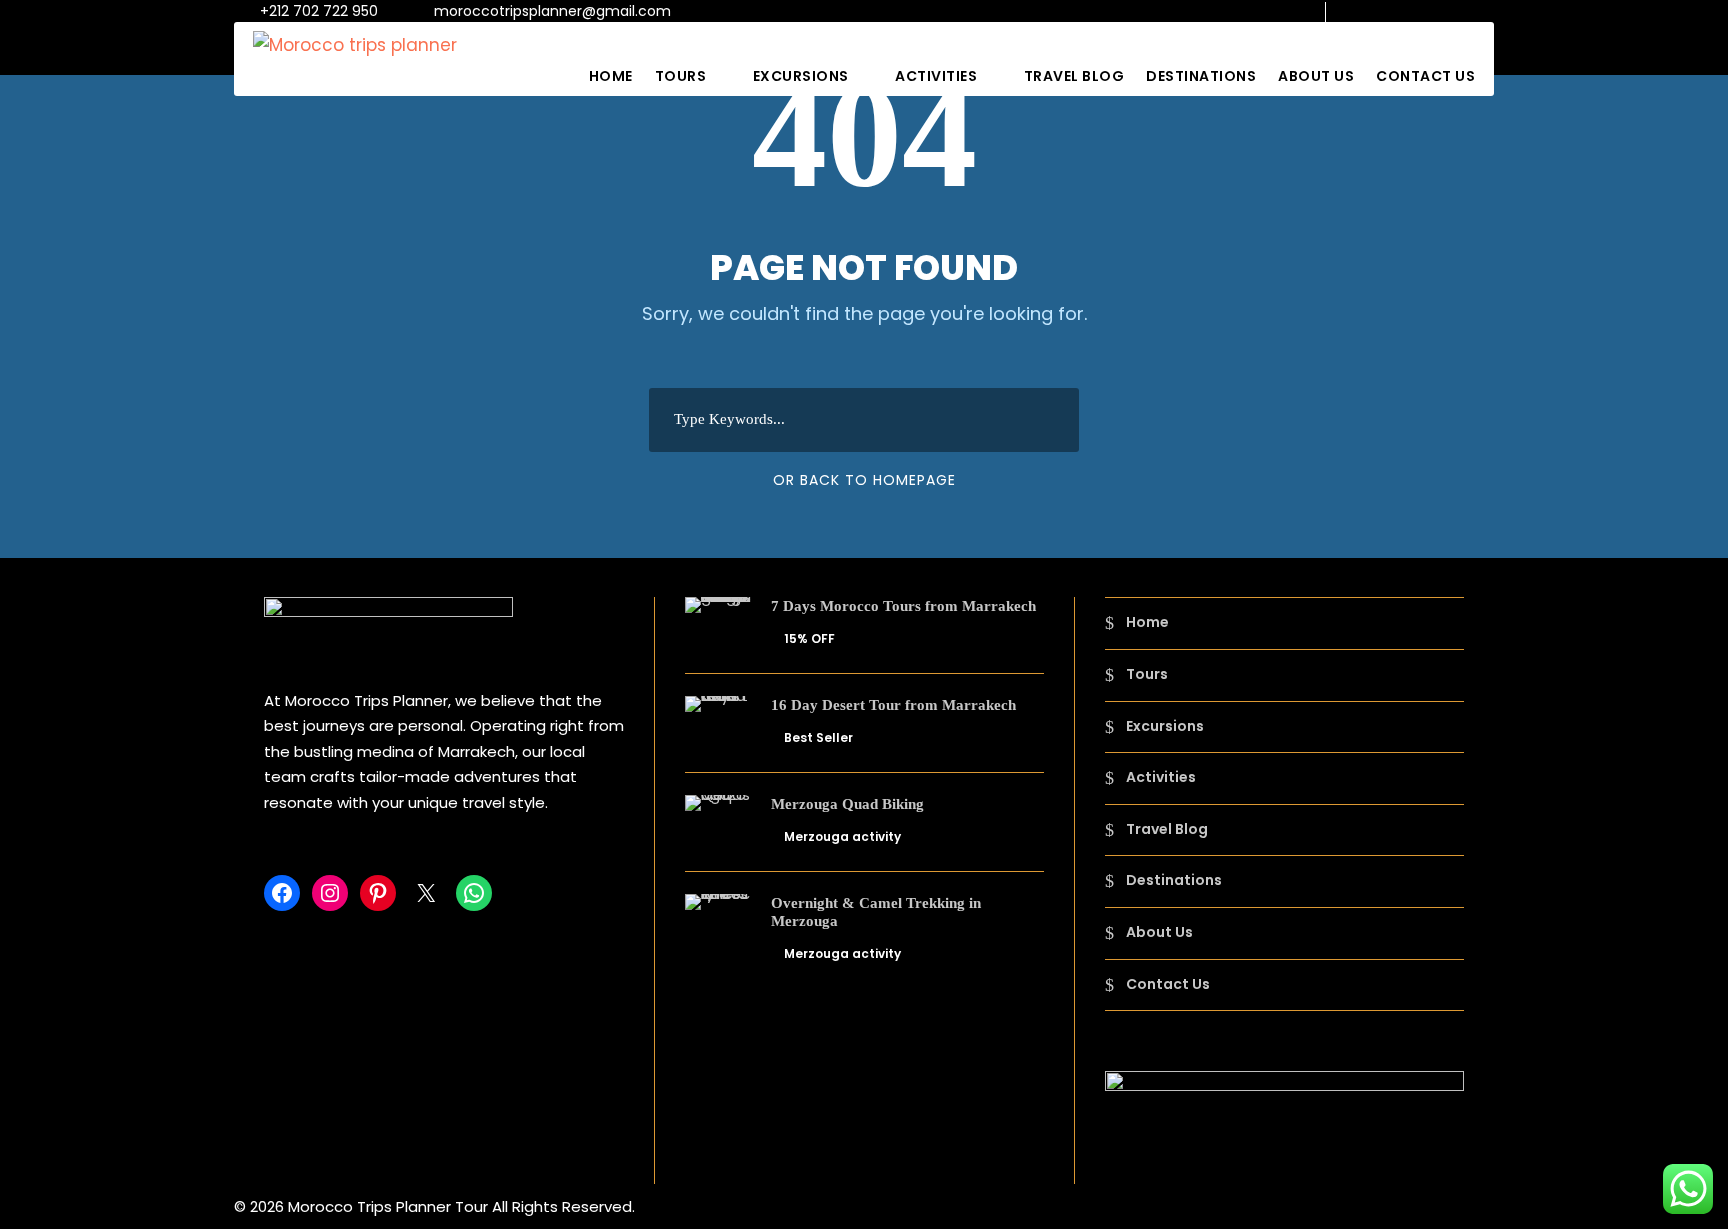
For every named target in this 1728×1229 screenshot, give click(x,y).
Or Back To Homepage (864, 480)
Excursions (801, 76)
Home (611, 76)
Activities (936, 76)
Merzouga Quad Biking (847, 804)
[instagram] (1488, 11)
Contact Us (1425, 76)
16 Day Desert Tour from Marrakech (893, 705)
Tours (681, 76)
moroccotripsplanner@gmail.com (552, 11)
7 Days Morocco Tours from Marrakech (903, 606)
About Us (1316, 76)
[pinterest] (1424, 11)
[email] (1360, 11)
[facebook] (1392, 11)
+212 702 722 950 (319, 11)
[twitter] (1456, 11)
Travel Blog (1074, 76)
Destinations (1201, 76)
